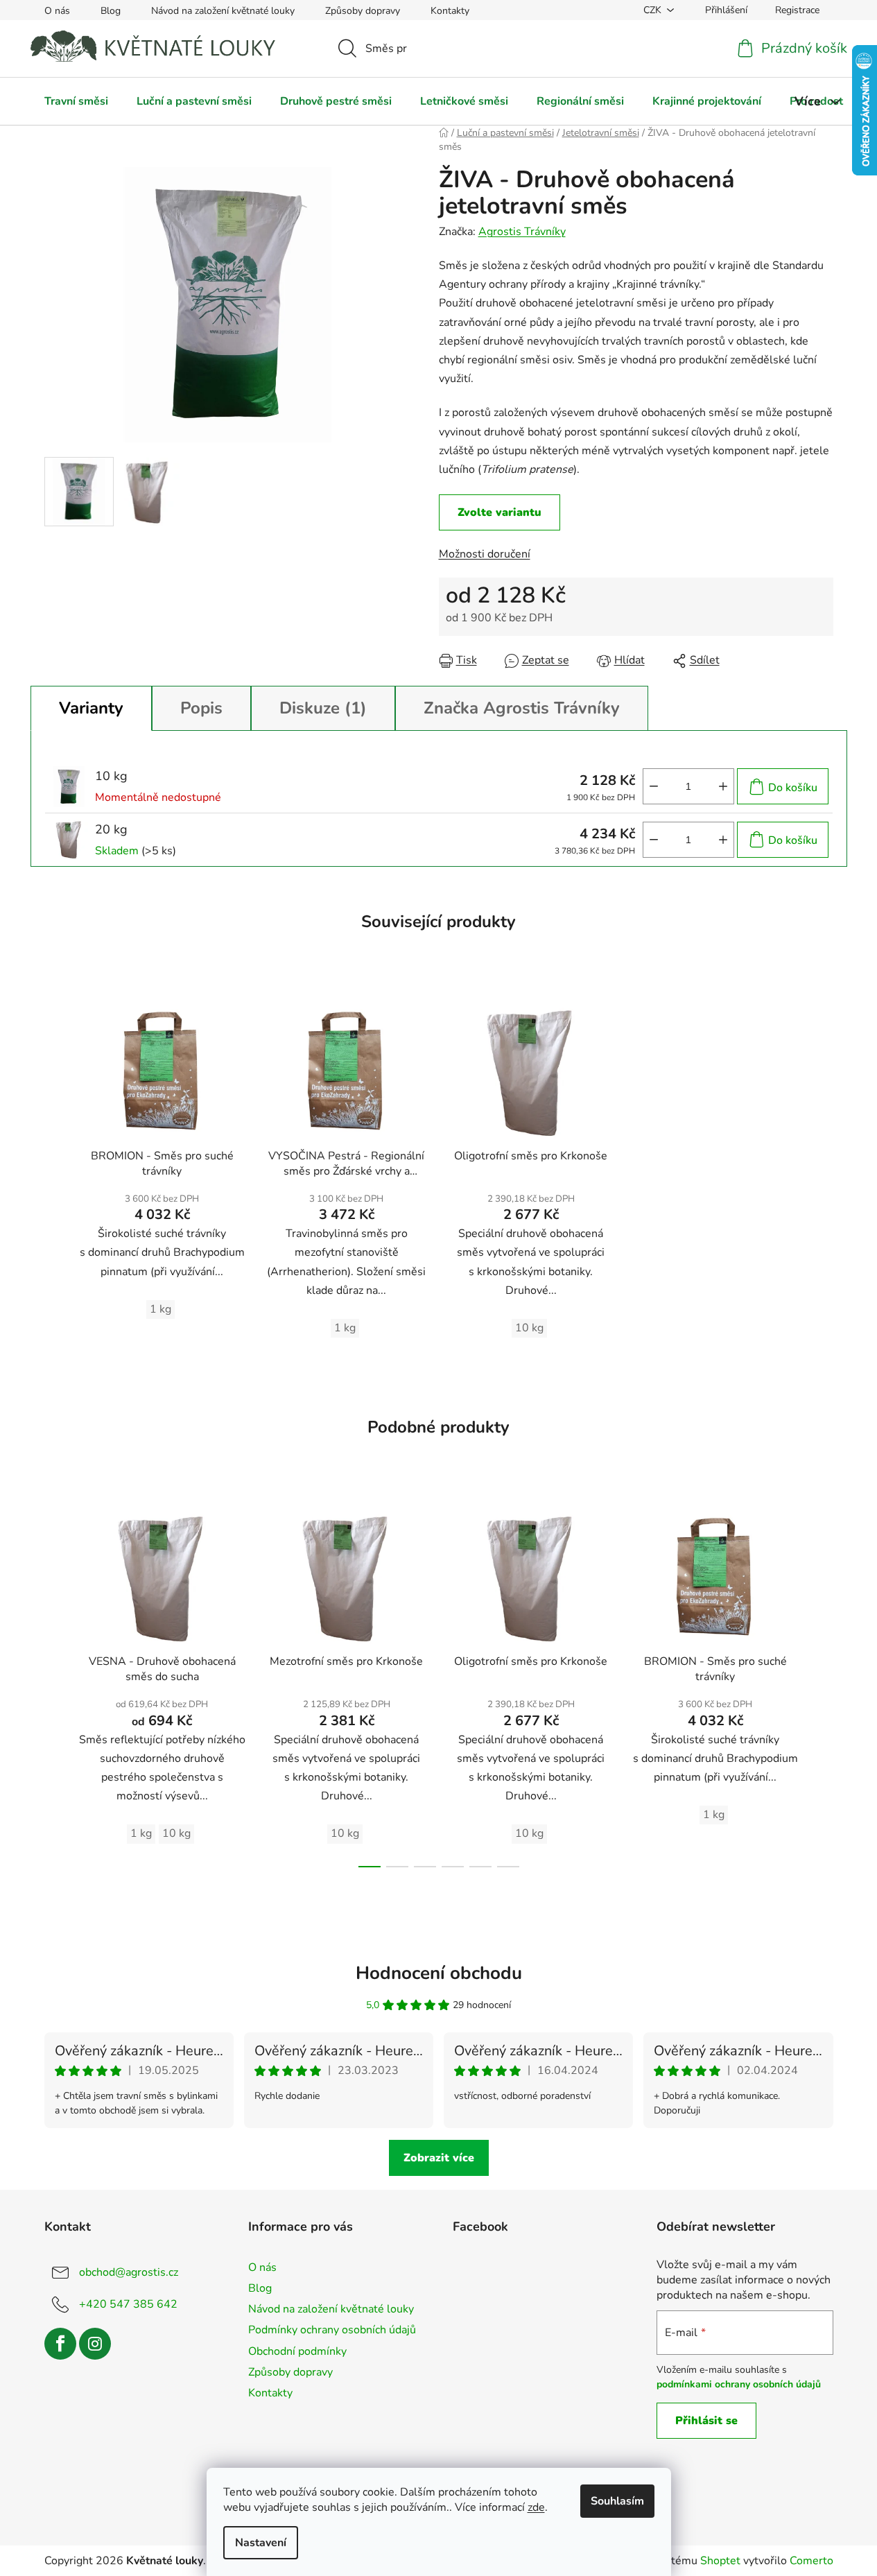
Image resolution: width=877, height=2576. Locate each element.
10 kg (529, 1328)
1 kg (160, 1309)
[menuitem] (76, 101)
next (822, 1684)
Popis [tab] (201, 708)
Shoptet (720, 2561)
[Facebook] (60, 2344)
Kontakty (450, 11)
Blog (111, 11)
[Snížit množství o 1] (654, 786)
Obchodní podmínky (297, 2351)
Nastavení (261, 2543)
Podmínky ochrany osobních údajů (332, 2330)
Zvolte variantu (500, 512)
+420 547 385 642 (128, 2304)
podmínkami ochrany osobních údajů (739, 2384)
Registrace (797, 10)
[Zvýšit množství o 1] (723, 786)
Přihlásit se (706, 2421)
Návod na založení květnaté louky (223, 11)
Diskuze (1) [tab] (323, 708)
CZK (652, 10)
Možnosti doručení (485, 554)
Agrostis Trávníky (522, 232)
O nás (57, 11)
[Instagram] (95, 2344)
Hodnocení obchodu (439, 1973)
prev (55, 1684)
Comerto (811, 2561)
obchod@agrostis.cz (129, 2272)
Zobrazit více (439, 2158)
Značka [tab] (522, 708)
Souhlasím (617, 2501)
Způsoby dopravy (363, 11)
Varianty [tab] (91, 708)
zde (536, 2507)
